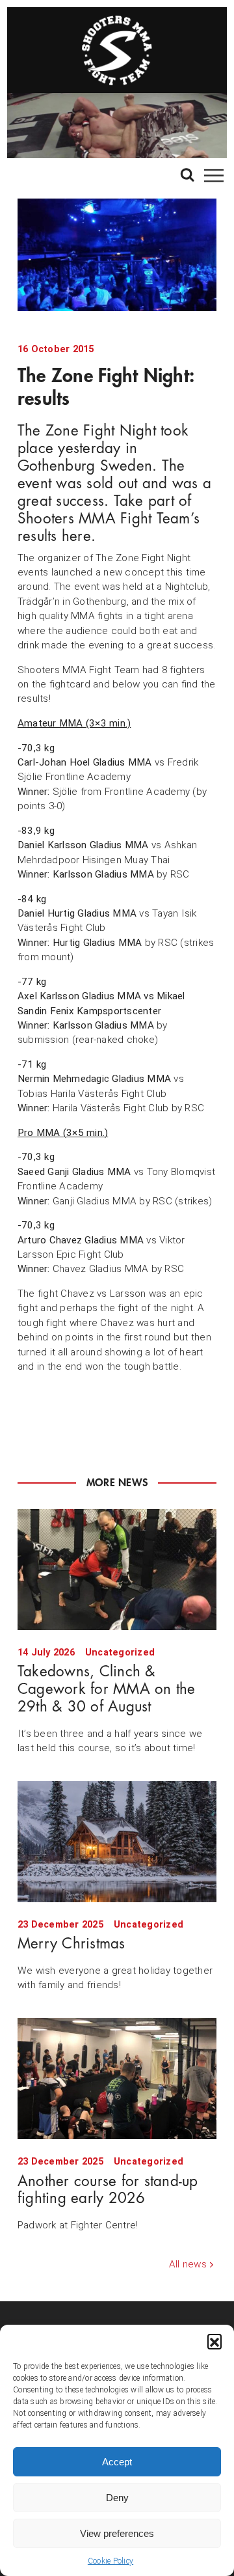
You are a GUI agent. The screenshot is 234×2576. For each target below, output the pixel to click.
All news (188, 2264)
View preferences (117, 2533)
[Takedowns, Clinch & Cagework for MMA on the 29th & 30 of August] (117, 1570)
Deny (117, 2498)
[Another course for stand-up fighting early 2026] (117, 2079)
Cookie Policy (110, 2561)
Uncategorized (120, 1653)
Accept (117, 2462)
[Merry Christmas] (117, 1842)
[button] (214, 2341)
